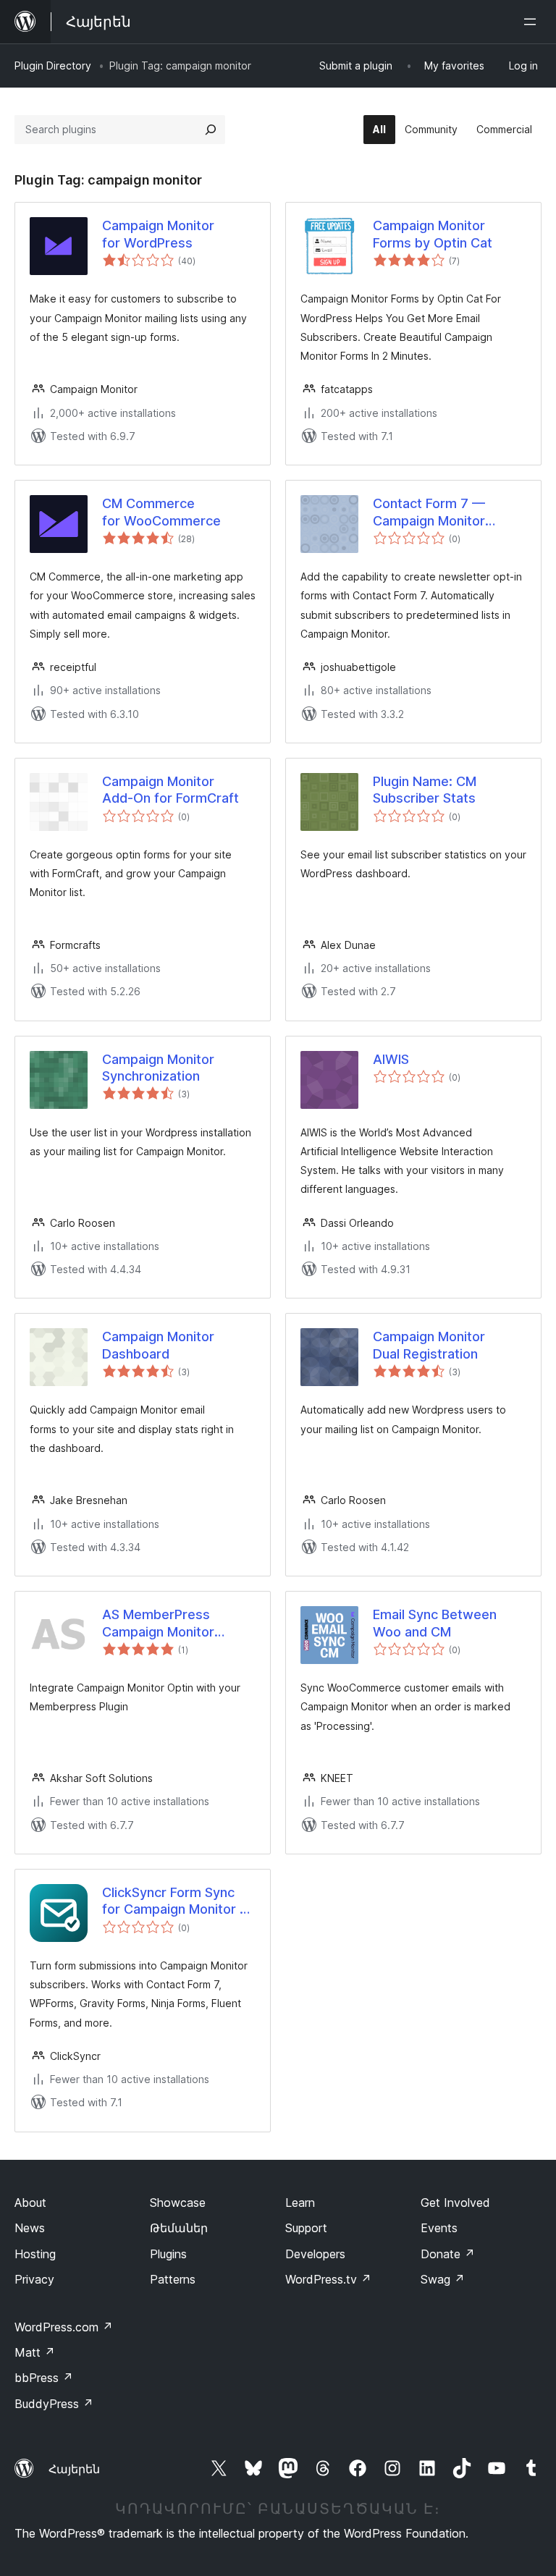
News (30, 2228)
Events (439, 2228)
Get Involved (455, 2203)
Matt (35, 2352)
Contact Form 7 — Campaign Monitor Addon (429, 512)
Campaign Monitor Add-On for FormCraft (170, 790)
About (30, 2203)
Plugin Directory (53, 66)
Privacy (34, 2279)
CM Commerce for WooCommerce (161, 512)
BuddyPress (54, 2404)
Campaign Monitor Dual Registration (429, 1345)
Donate (448, 2254)
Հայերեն (74, 2469)
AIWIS (391, 1059)
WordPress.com (64, 2327)
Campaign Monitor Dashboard (158, 1345)
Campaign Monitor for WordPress (158, 234)
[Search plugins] (211, 130)
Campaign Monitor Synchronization (158, 1068)
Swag (443, 2279)
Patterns (173, 2279)
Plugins (168, 2254)
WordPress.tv (328, 2279)
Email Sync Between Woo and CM (435, 1623)
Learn (300, 2203)
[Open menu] (533, 22)
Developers (315, 2254)
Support (306, 2228)
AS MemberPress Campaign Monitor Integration (158, 1623)
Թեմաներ (179, 2228)
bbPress (44, 2378)
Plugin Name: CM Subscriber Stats (425, 790)
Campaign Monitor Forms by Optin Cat (433, 234)
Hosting (35, 2254)
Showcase (178, 2203)
